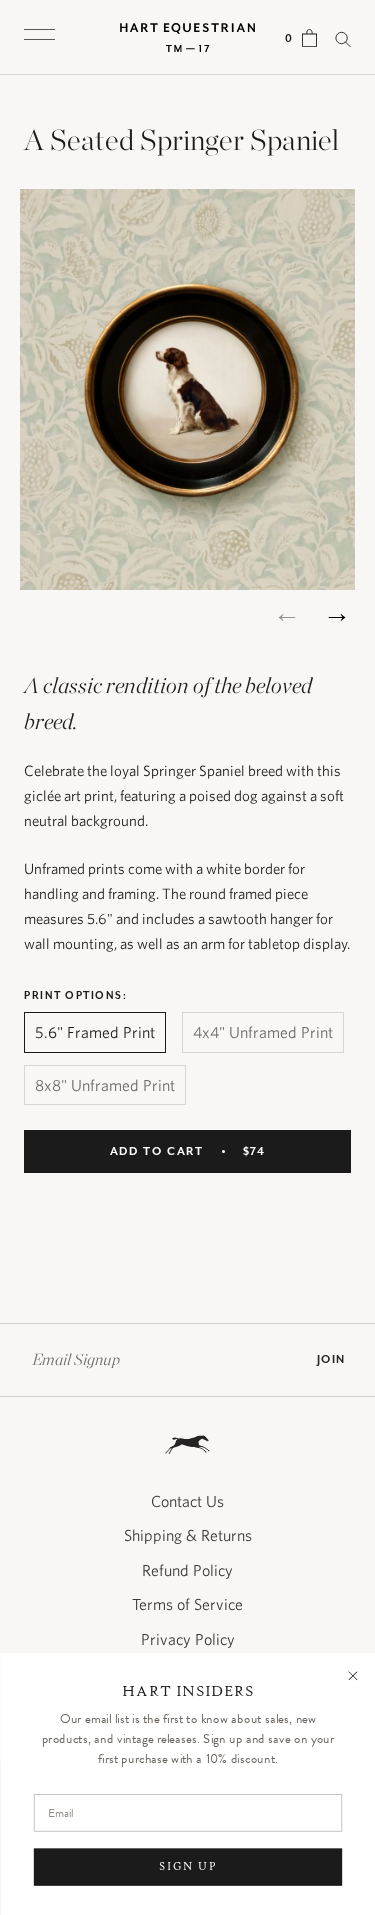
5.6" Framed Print (95, 1032)
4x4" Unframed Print (263, 1032)
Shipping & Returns (188, 1535)
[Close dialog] (353, 1676)
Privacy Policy (188, 1639)
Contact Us (187, 1501)
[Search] (343, 37)
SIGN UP (187, 1866)
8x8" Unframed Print (105, 1085)
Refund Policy (187, 1570)
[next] (337, 612)
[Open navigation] (39, 37)
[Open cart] (309, 37)
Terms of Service (187, 1604)
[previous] (287, 612)
